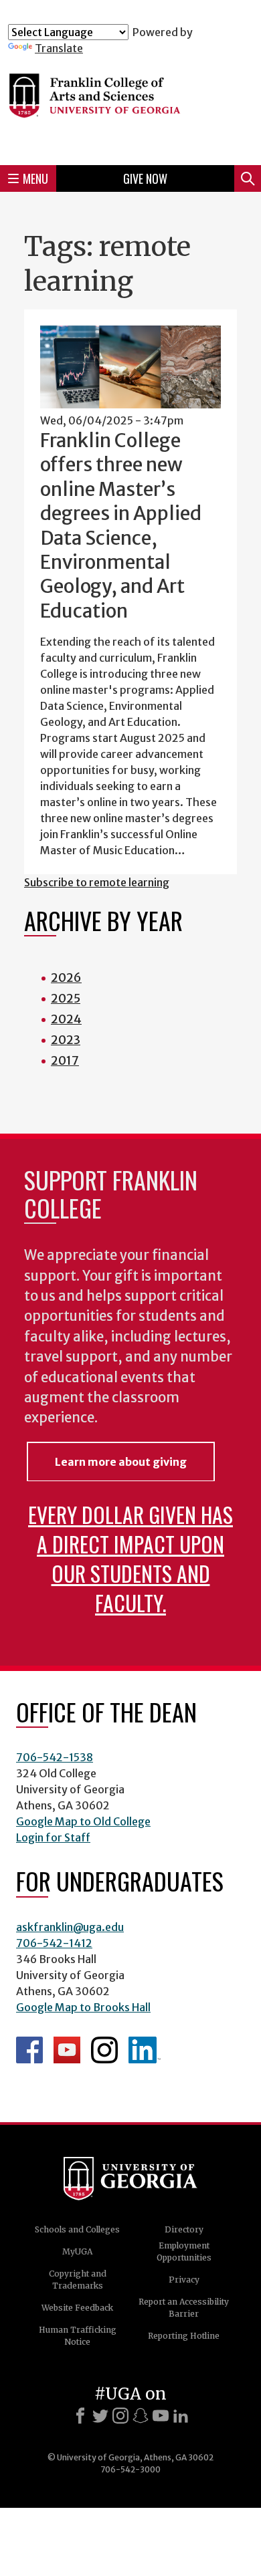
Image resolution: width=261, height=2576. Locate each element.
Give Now (145, 178)
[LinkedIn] (181, 2416)
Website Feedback (77, 2308)
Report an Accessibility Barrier (184, 2308)
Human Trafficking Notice (78, 2336)
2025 (66, 998)
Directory (184, 2229)
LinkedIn (145, 2050)
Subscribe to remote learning (97, 882)
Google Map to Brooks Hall (83, 2007)
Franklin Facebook (29, 2050)
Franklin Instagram (104, 2050)
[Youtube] (161, 2416)
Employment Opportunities (184, 2251)
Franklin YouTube (67, 2050)
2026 (66, 978)
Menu (35, 178)
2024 (66, 1019)
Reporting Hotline (184, 2336)
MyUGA (77, 2251)
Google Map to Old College (83, 1821)
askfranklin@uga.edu (70, 1927)
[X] (100, 2416)
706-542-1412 (54, 1943)
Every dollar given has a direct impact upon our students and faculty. (130, 1558)
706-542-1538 (55, 1757)
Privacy (184, 2280)
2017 (65, 1060)
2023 (66, 1040)
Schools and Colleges (77, 2229)
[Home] (130, 105)
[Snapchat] (141, 2416)
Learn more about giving (121, 1462)
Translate (59, 48)
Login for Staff (53, 1837)
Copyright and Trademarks (78, 2280)
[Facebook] (80, 2416)
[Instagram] (120, 2416)
